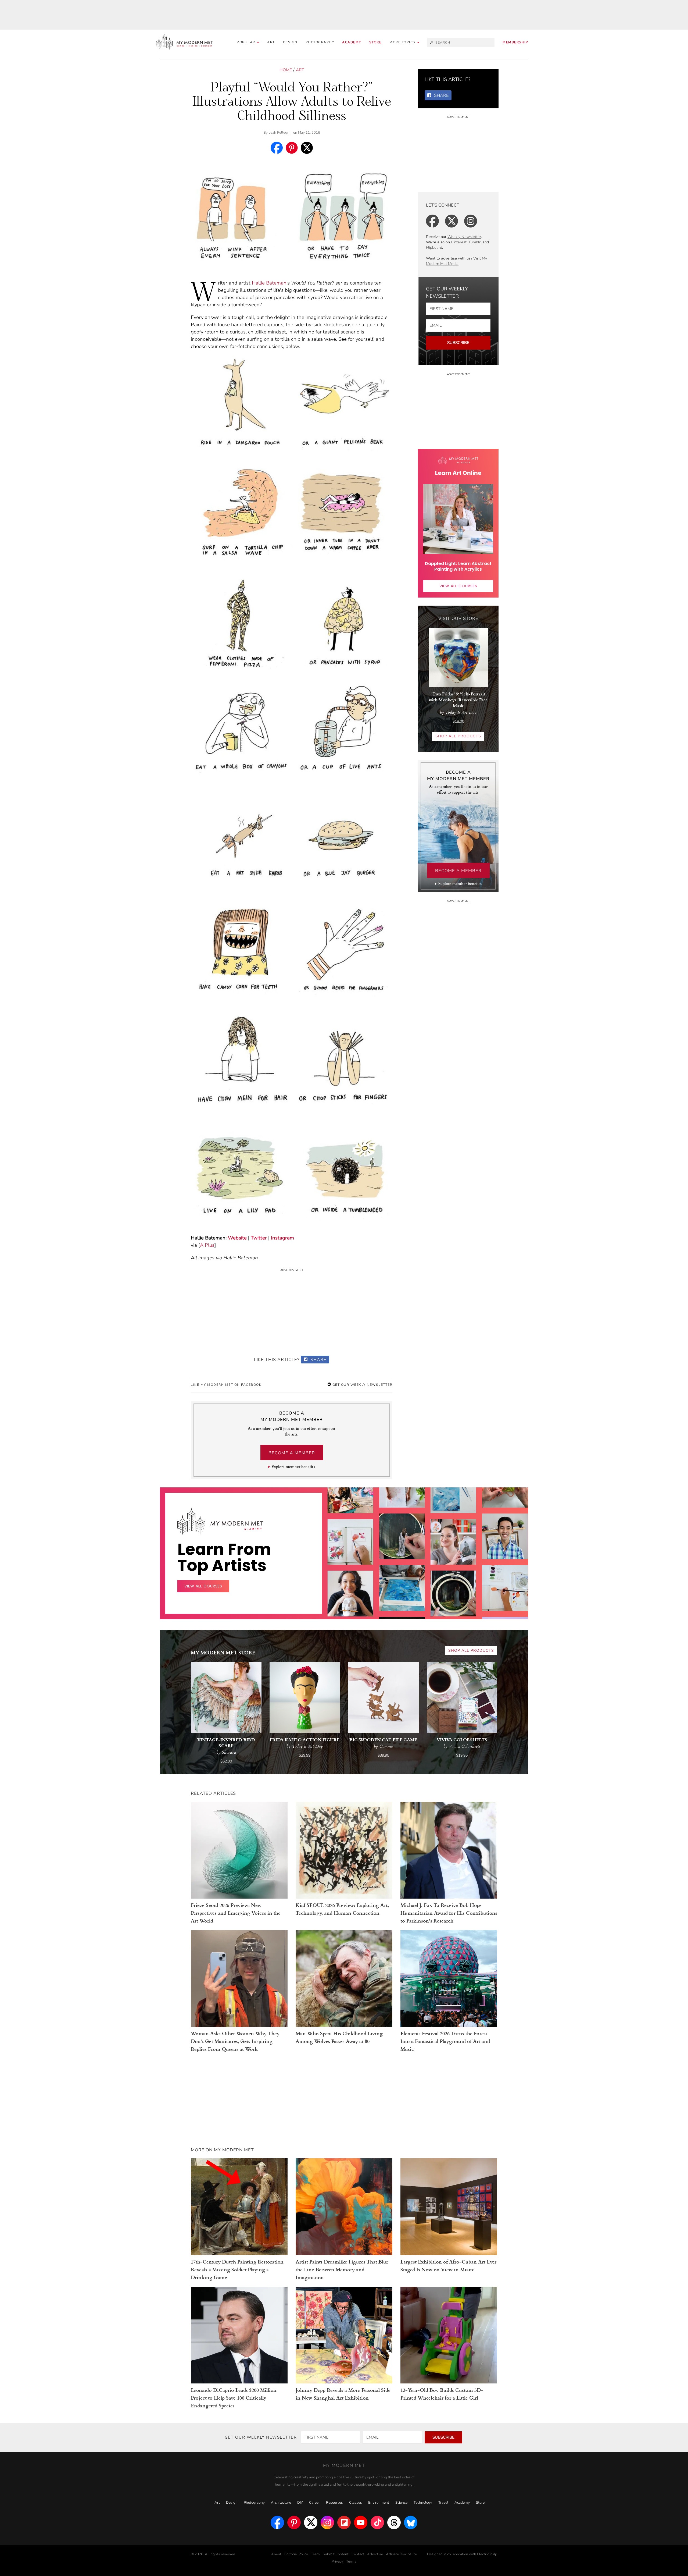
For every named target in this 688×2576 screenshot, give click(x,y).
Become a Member (292, 1453)
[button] (404, 42)
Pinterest (459, 242)
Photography (320, 42)
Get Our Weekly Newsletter (362, 1385)
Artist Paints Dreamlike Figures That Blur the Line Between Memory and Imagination (342, 2269)
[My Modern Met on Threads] (394, 2522)
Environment (379, 2503)
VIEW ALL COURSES (458, 586)
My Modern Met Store (223, 1652)
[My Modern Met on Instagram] (327, 2522)
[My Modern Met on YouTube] (361, 2522)
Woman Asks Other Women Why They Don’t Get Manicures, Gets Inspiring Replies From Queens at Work (235, 2041)
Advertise (375, 2554)
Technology (423, 2503)
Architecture (281, 2503)
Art (271, 42)
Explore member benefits (293, 1467)
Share (318, 1360)
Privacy (337, 2561)
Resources (334, 2503)
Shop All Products (458, 736)
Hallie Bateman (269, 283)
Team (315, 2554)
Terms (351, 2561)
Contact (358, 2554)
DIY (300, 2503)
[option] (350, 1593)
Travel (443, 2503)
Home (286, 70)
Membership (515, 42)
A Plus (207, 1245)
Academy (352, 42)
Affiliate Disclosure (401, 2554)
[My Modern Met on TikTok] (377, 2522)
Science (401, 2503)
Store (375, 42)
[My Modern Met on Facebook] (277, 2522)
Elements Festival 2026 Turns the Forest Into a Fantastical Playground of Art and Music (445, 2041)
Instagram (282, 1238)
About (276, 2554)
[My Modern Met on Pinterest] (294, 2522)
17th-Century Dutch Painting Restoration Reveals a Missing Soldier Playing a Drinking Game (237, 2269)
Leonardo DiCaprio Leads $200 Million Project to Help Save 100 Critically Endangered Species (234, 2398)
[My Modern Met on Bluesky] (411, 2522)
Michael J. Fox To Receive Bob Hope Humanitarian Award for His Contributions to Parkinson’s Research (449, 1913)
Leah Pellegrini (280, 133)
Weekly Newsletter (464, 237)
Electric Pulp (487, 2554)
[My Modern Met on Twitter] (311, 2522)
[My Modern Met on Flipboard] (344, 2522)
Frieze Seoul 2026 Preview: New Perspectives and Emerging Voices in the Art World (236, 1913)
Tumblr (474, 242)
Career (314, 2503)
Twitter (259, 1238)
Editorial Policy (296, 2554)
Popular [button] (247, 42)
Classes (356, 2503)
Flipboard (434, 248)
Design (290, 42)
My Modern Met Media (456, 261)
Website (237, 1238)
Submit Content (336, 2554)
